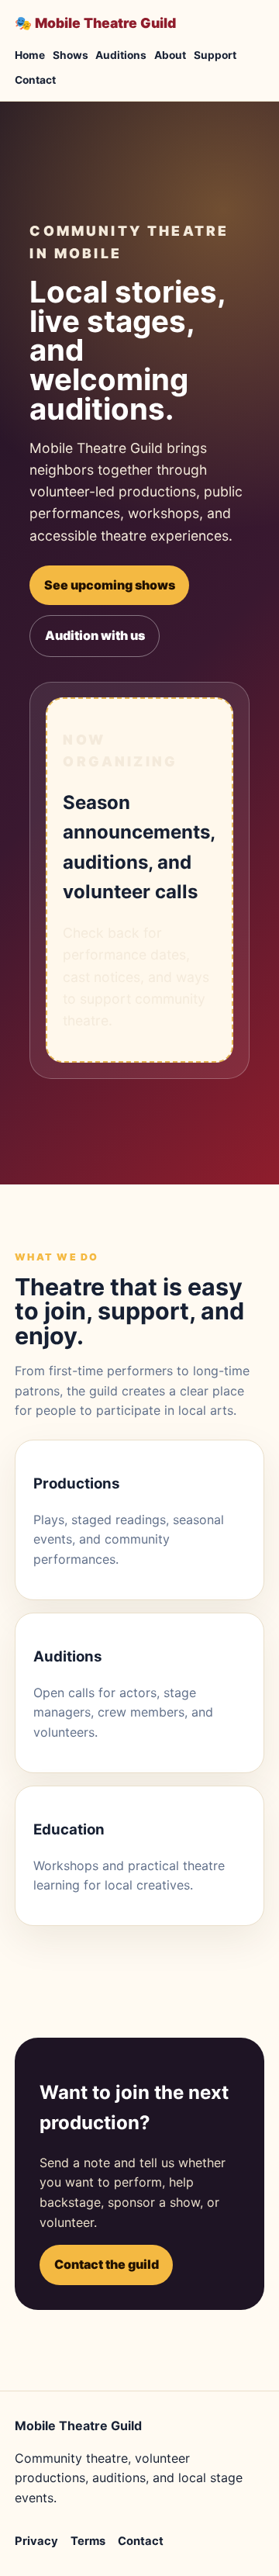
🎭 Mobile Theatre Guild (95, 23)
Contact (35, 80)
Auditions (121, 55)
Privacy (36, 2541)
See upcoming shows (110, 585)
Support (215, 55)
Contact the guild (107, 2264)
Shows (71, 55)
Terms (88, 2541)
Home (30, 55)
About (170, 55)
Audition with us (95, 635)
